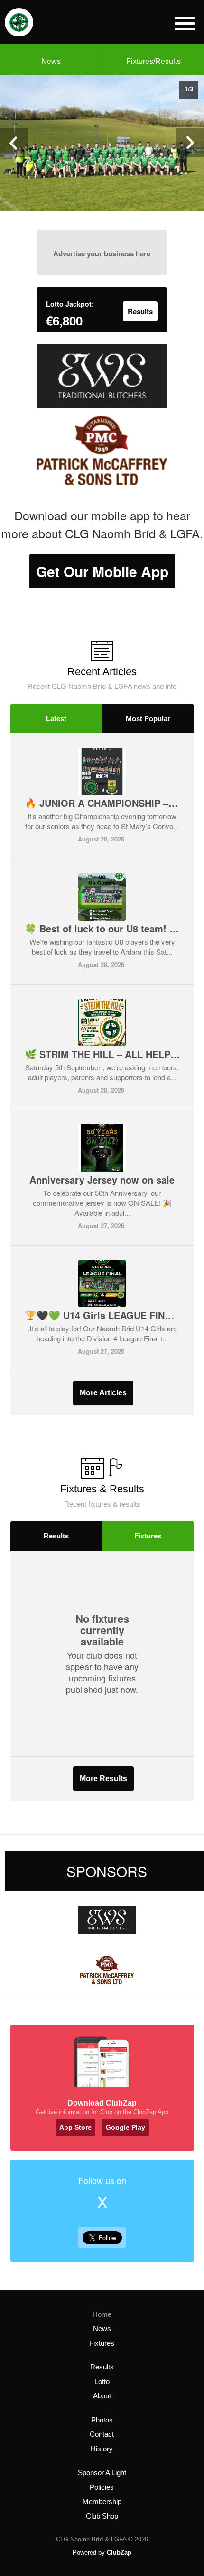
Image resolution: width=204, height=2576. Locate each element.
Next (190, 143)
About (102, 2396)
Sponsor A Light (102, 2472)
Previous (14, 143)
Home (102, 2314)
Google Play (125, 2127)
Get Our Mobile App (102, 571)
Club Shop (102, 2516)
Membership (102, 2501)
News (51, 61)
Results (56, 1536)
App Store (75, 2127)
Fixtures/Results (153, 61)
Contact (102, 2434)
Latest (56, 719)
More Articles (103, 1393)
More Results (103, 1778)
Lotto (102, 2382)
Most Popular (148, 719)
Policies (102, 2487)
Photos (102, 2420)
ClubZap (119, 2553)
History (102, 2449)
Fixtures (148, 1536)
